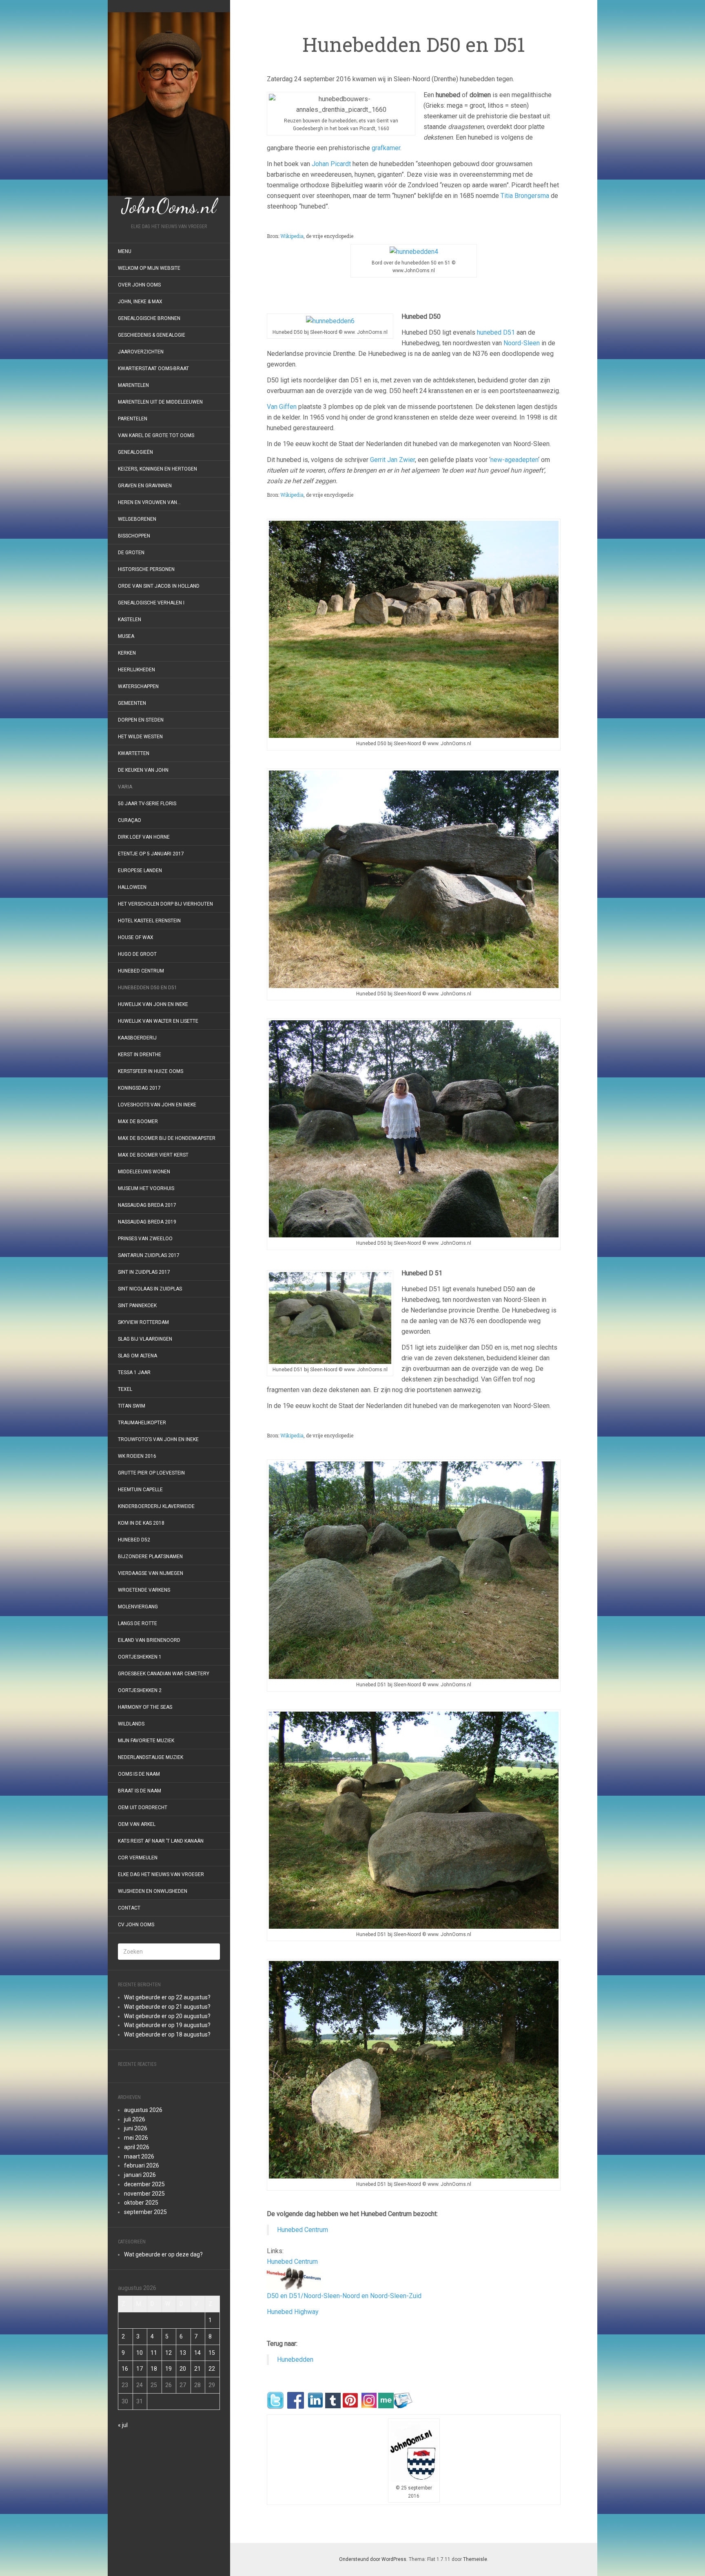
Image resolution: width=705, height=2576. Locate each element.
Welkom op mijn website (149, 268)
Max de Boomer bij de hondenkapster (167, 1138)
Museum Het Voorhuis (146, 1188)
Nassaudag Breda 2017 (147, 1205)
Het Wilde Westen (140, 737)
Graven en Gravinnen (145, 486)
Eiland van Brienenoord (149, 1640)
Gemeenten (132, 703)
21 (197, 2369)
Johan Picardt (331, 164)
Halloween (132, 887)
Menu (125, 251)
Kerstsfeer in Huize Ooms (151, 1071)
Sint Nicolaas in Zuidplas (150, 1289)
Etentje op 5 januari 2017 (151, 854)
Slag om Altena (137, 1356)
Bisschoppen (134, 536)
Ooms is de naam (139, 1774)
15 (212, 2353)
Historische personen (146, 569)
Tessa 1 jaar (134, 1372)
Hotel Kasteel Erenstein (149, 921)
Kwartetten (134, 753)
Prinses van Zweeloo (145, 1239)
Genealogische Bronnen (149, 318)
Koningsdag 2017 (139, 1088)
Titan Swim (132, 1406)
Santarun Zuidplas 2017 (149, 1255)
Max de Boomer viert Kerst (153, 1155)
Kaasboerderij (137, 1038)
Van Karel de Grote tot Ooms (156, 435)
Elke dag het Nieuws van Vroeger (161, 1874)
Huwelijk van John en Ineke (153, 1004)
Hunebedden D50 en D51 (147, 988)
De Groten (131, 553)
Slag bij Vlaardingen (145, 1339)
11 (154, 2353)
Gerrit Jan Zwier (392, 460)
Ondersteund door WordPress (373, 2559)
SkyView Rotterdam (143, 1322)
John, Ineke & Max (140, 302)
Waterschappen (138, 686)
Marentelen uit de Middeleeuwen (160, 402)
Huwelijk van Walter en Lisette (158, 1021)
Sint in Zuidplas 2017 (144, 1272)
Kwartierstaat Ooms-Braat (153, 369)
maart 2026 (139, 2156)
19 (168, 2369)
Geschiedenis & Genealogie (152, 335)
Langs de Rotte (137, 1623)
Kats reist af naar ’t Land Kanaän (161, 1841)
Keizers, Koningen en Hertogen (157, 469)
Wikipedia (292, 236)
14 (197, 2353)
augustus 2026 (143, 2110)
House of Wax (136, 937)
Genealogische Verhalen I (151, 603)
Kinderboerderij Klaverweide (156, 1506)
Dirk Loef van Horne (144, 837)
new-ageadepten (514, 460)
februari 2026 (142, 2165)
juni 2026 (136, 2128)
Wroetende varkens (144, 1590)
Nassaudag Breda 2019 (147, 1222)
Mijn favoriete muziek (146, 1741)
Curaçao (130, 820)
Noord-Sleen (522, 343)
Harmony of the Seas (145, 1707)
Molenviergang (138, 1607)
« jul (123, 2425)
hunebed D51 (496, 332)
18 (154, 2369)
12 (168, 2353)
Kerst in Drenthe (140, 1055)
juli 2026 (135, 2119)
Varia (125, 787)
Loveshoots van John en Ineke (157, 1105)
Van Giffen (282, 407)
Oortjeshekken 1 (140, 1657)
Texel (125, 1389)
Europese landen (140, 871)
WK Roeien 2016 (137, 1456)
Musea (126, 636)
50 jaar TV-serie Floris (147, 804)
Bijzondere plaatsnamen (150, 1557)
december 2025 (144, 2184)
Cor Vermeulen (138, 1858)
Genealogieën (135, 452)
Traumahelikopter (142, 1423)
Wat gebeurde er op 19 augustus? (167, 2025)
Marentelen (133, 385)
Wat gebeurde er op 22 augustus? (167, 1997)
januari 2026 (140, 2175)
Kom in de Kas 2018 (141, 1523)
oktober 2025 (141, 2203)
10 (140, 2353)
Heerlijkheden (136, 670)
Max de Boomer (138, 1121)
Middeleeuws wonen (144, 1172)
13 (183, 2353)
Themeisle (475, 2559)
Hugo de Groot (137, 954)
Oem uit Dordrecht (143, 1808)
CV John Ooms (136, 1925)
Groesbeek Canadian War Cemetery (164, 1674)
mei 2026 (136, 2138)
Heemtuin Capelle (140, 1490)
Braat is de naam (140, 1791)
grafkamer (386, 148)
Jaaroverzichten (141, 352)
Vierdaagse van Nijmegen (151, 1573)
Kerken (127, 653)
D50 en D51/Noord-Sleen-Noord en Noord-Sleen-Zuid (344, 2296)
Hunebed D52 (134, 1540)
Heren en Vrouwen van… (149, 502)
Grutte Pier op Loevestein (151, 1473)
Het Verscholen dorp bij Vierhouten (165, 904)
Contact (129, 1908)
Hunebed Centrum (141, 971)
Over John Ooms (139, 285)
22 (212, 2369)
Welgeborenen (137, 519)
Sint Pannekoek (137, 1306)
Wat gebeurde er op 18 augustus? (167, 2034)
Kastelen (130, 620)
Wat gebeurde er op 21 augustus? (167, 2007)
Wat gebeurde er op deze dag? (163, 2254)
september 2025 (145, 2212)
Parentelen (133, 419)
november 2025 (144, 2194)
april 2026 (137, 2147)
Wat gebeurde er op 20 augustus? (167, 2016)
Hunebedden (295, 2359)
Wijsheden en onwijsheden (153, 1891)
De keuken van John (143, 770)
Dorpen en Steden (141, 720)
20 (183, 2369)
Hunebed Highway (293, 2312)
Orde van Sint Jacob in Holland (159, 586)
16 (125, 2369)
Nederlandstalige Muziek (151, 1757)
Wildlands (131, 1724)
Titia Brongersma (525, 196)
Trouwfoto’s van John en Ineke (158, 1439)
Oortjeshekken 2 (140, 1690)
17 (140, 2369)
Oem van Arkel (137, 1824)
